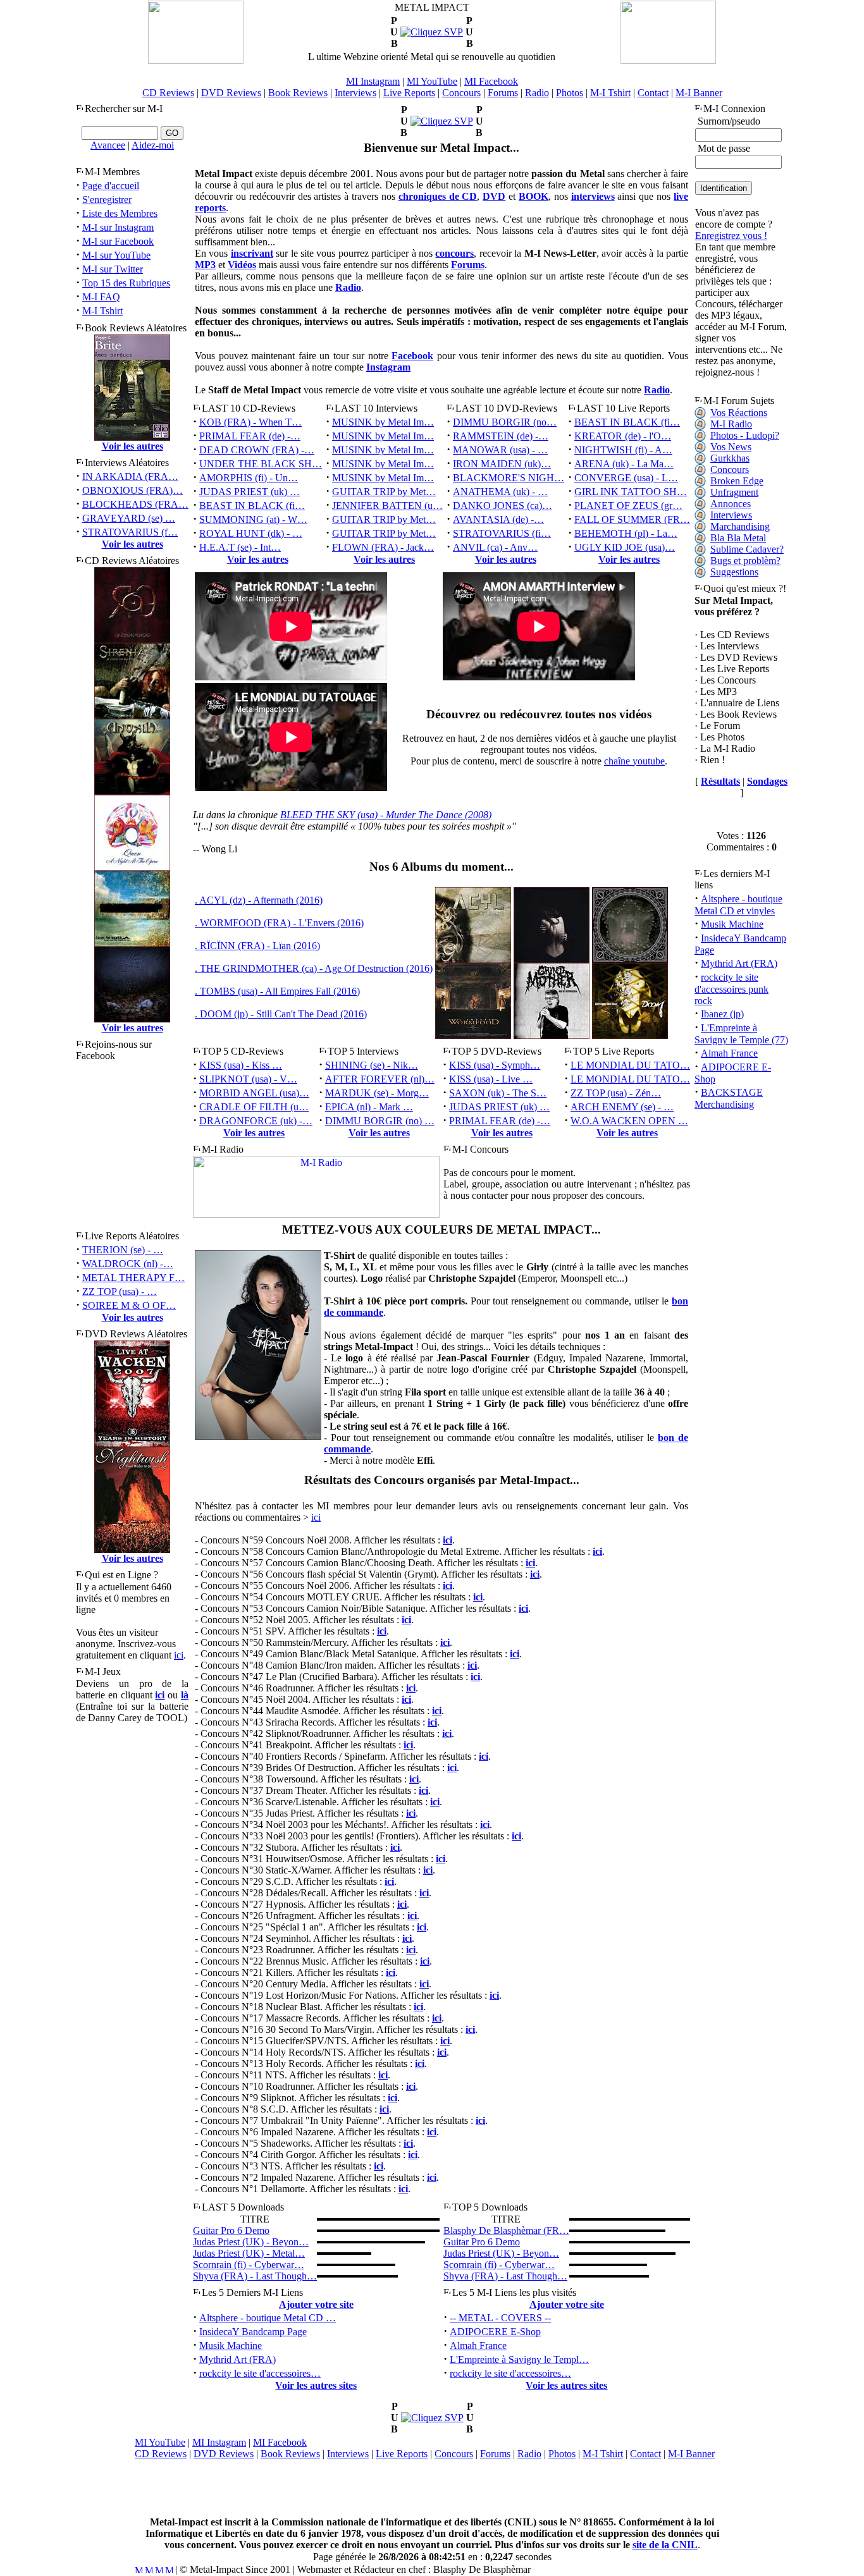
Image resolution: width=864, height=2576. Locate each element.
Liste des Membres (120, 213)
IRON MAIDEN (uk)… (502, 464)
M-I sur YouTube (116, 255)
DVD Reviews (231, 93)
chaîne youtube (634, 761)
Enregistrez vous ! (731, 236)
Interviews (355, 93)
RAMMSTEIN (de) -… (501, 436)
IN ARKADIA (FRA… (130, 476)
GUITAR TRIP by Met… (384, 492)
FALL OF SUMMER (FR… (632, 519)
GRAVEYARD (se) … (129, 518)
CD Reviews (168, 93)
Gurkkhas (730, 458)
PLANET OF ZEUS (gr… (628, 506)
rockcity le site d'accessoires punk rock (731, 989)
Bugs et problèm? (745, 561)
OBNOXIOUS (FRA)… (133, 490)
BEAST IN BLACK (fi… (252, 506)
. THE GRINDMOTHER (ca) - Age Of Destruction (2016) (314, 968)
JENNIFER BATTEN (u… (387, 506)
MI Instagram (373, 81)
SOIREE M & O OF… (129, 1305)
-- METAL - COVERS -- (500, 2318)
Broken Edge (737, 481)
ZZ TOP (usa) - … (120, 1291)
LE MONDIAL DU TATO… (630, 1065)
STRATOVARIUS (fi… (502, 533)
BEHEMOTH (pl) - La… (626, 533)
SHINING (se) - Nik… (372, 1065)
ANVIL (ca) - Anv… (495, 547)
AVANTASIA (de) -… (498, 519)
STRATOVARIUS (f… (130, 532)
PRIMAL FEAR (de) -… (250, 436)
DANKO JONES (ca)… (503, 506)
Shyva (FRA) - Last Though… (255, 2276)
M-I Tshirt (610, 93)
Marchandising (740, 526)
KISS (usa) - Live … (491, 1079)
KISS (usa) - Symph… (495, 1065)
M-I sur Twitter (113, 269)
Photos (570, 93)
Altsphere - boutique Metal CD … (268, 2318)
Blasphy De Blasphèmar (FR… (506, 2230)
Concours (461, 93)
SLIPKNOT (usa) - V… (248, 1079)
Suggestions (734, 572)
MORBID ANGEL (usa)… (254, 1093)
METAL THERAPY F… (133, 1278)
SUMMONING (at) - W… (253, 519)
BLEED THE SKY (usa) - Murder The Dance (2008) (386, 815)
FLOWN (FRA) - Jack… (383, 547)
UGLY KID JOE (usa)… (625, 547)
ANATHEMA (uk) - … (500, 492)
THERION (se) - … (123, 1250)
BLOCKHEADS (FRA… (135, 504)
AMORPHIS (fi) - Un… (249, 478)
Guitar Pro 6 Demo (231, 2230)
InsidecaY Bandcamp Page (253, 2332)
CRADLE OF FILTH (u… (254, 1107)
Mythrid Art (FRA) (238, 2359)
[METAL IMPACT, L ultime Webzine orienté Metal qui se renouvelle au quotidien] (196, 60)
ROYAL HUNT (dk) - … (251, 533)
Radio (537, 93)
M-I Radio (731, 424)
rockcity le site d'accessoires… (260, 2373)
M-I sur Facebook (118, 241)
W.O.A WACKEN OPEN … (629, 1121)
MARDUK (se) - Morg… (377, 1093)
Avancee (108, 145)
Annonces (731, 504)
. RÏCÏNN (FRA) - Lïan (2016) (257, 946)
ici (179, 1655)
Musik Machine (231, 2346)
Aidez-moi (153, 145)
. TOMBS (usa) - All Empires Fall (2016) (277, 991)
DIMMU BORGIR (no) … (380, 1121)
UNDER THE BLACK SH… (261, 464)
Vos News (731, 447)
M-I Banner (699, 93)
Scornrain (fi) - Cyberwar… (249, 2265)
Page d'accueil (111, 186)
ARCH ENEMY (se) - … (622, 1107)
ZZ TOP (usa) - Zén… (616, 1093)
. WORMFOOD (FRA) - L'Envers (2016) (279, 923)
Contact (653, 93)
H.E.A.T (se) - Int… (240, 547)
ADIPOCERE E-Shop (495, 2332)
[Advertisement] (432, 2488)
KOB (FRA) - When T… (250, 422)
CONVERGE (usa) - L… (626, 478)
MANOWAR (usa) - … (500, 450)
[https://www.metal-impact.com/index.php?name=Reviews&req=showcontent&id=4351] (432, 2418)
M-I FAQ (101, 297)
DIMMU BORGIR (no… (505, 422)
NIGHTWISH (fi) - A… (623, 450)
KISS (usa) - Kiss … (241, 1065)
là (185, 1695)
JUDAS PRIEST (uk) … (250, 492)
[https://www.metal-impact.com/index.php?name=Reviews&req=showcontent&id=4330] (432, 32)
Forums (503, 93)
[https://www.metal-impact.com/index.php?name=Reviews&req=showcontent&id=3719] (442, 121)
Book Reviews (298, 93)
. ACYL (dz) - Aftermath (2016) (259, 900)
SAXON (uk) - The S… (498, 1093)
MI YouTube (432, 81)
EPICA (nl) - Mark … (369, 1107)
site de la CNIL (665, 2545)
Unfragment (734, 492)
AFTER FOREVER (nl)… (380, 1079)
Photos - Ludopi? (745, 435)
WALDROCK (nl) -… (128, 1264)
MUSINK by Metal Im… (383, 422)
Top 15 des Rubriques (126, 283)
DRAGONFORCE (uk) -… (256, 1121)
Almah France (478, 2346)
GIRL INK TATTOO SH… (631, 492)
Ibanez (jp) (722, 1014)
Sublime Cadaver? (747, 549)
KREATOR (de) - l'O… (623, 436)
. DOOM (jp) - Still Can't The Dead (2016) (281, 1014)
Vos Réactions (739, 413)
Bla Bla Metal (738, 538)
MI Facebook (491, 81)
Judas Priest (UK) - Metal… (249, 2253)
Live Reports (409, 93)
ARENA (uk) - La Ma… (624, 464)
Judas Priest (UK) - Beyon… (251, 2242)
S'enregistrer (107, 199)
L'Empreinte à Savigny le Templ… (519, 2359)
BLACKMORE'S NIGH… (509, 478)
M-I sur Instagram (118, 227)
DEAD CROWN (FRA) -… (257, 450)
